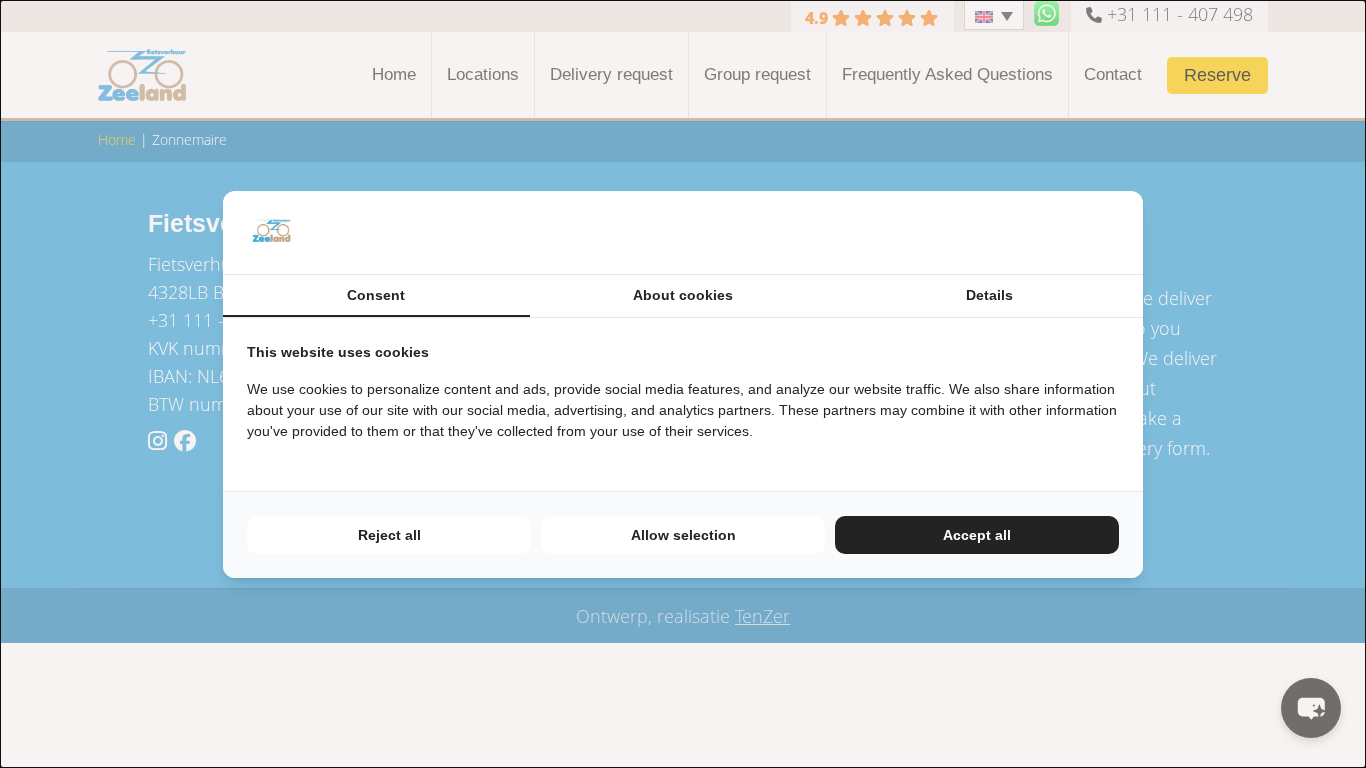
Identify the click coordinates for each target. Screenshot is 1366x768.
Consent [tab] (376, 295)
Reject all (389, 535)
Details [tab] (989, 295)
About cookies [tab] (683, 295)
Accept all (977, 535)
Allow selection (683, 535)
